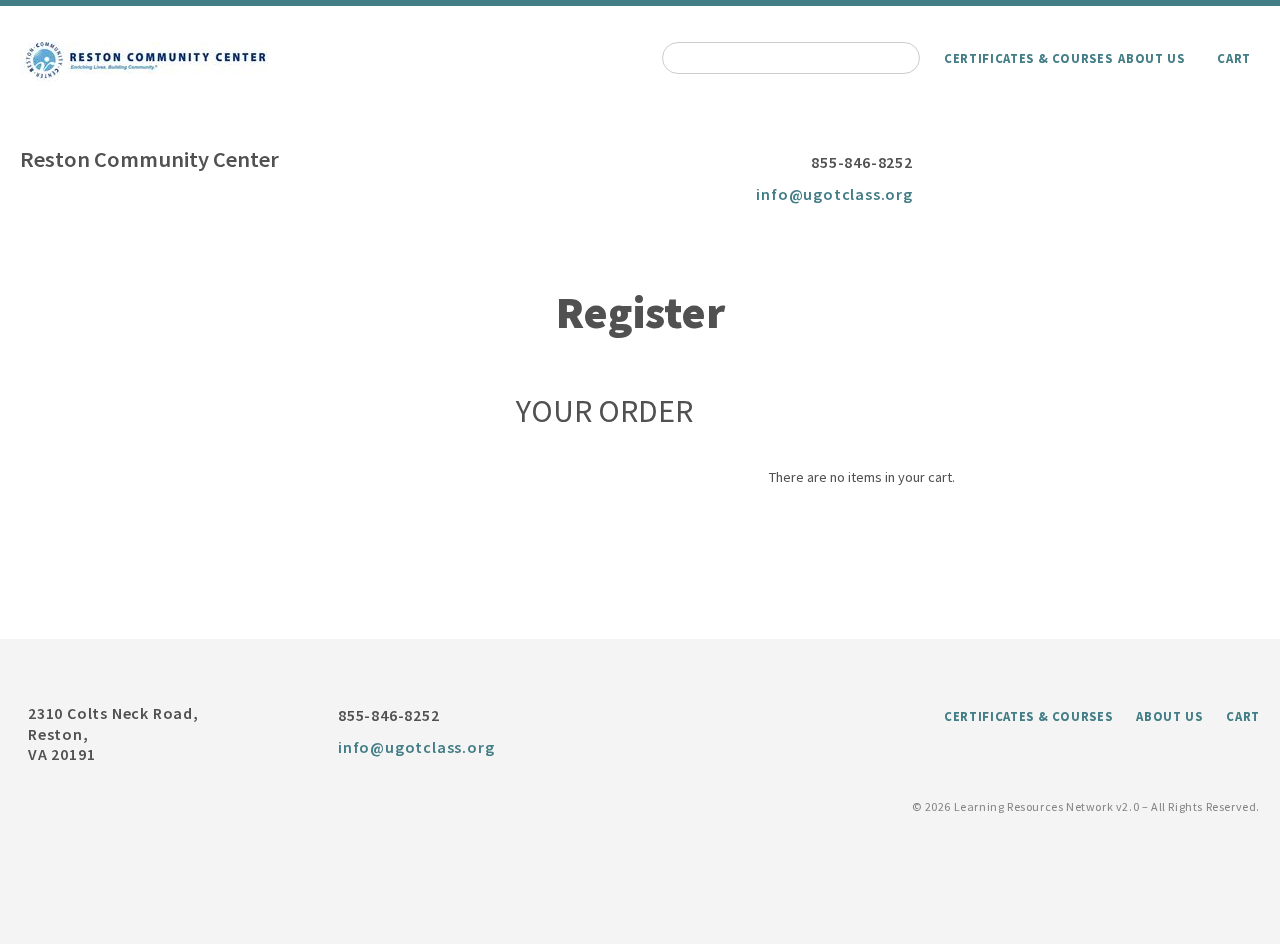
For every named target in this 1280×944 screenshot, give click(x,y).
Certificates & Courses (1028, 58)
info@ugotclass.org (834, 194)
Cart (1234, 58)
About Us (1151, 58)
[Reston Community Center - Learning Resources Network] (145, 62)
